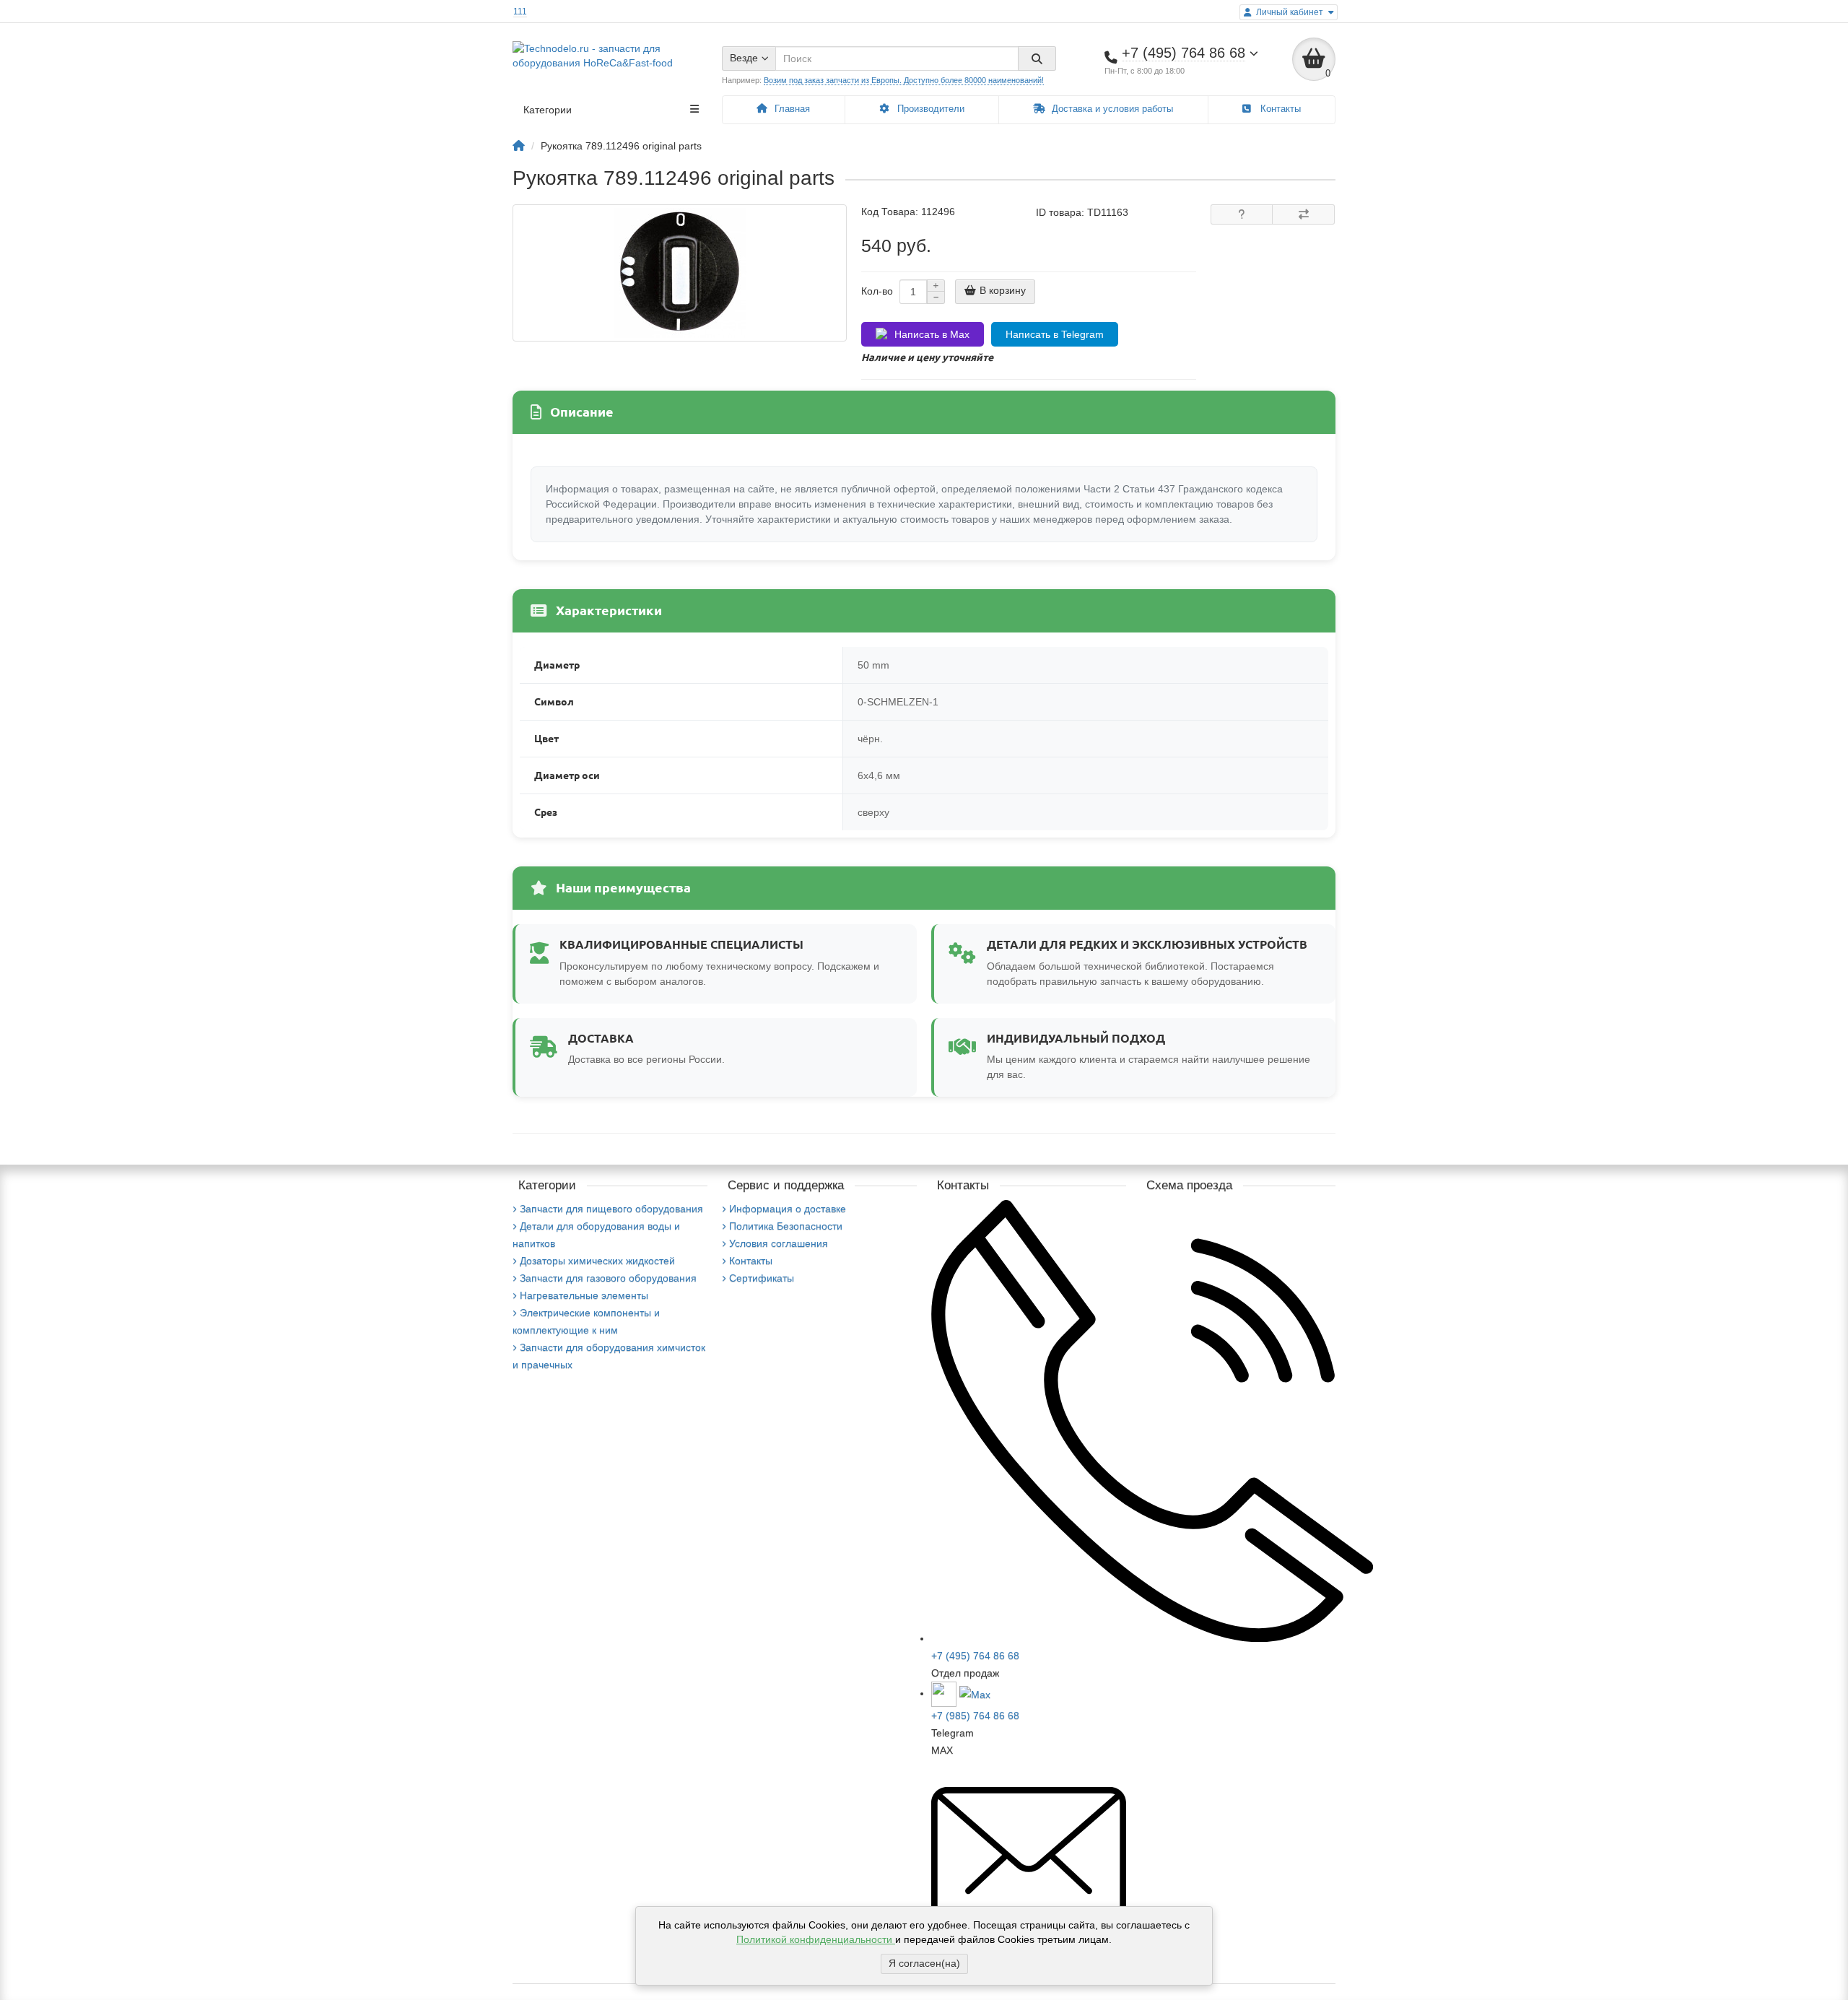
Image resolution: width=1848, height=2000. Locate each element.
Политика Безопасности (786, 1226)
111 (520, 12)
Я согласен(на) (924, 1963)
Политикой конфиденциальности (816, 1939)
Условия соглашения (779, 1243)
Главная (791, 109)
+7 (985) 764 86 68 (975, 1716)
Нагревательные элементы (584, 1295)
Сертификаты (762, 1278)
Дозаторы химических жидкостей (597, 1261)
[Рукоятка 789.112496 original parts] (680, 273)
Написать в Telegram (1055, 334)
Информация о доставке (788, 1209)
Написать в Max (932, 334)
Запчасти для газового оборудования (608, 1278)
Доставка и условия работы (1111, 109)
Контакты (1279, 109)
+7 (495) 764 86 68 (975, 1656)
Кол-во (877, 291)
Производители (929, 109)
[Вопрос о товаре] (1242, 214)
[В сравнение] (1303, 214)
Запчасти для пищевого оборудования (611, 1209)
